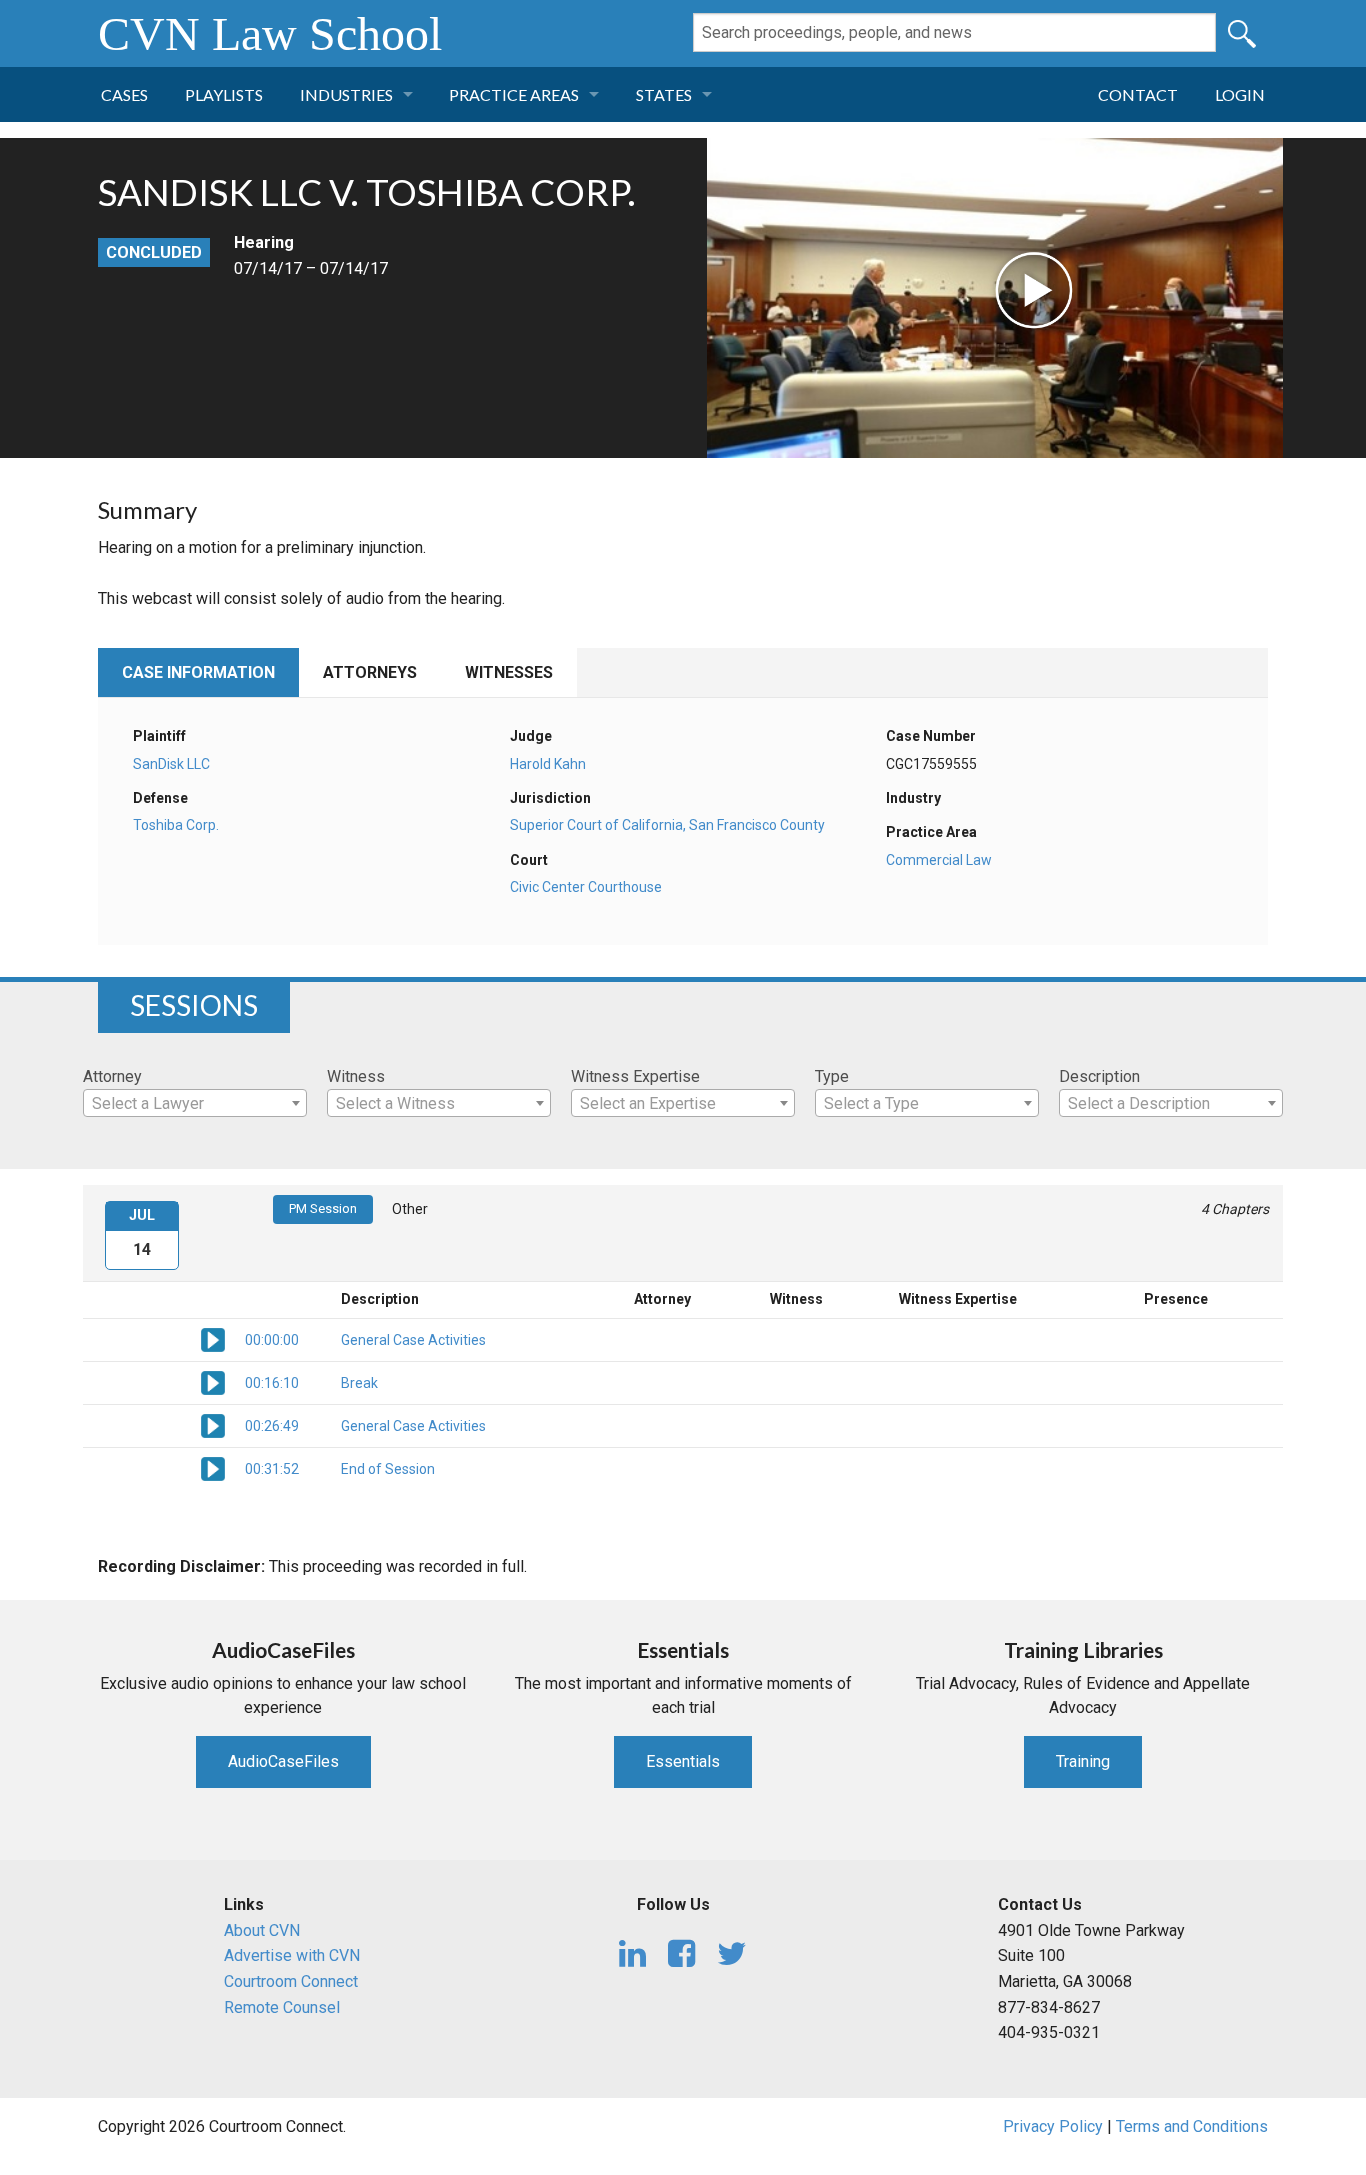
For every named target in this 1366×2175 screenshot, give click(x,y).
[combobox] (195, 1103)
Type (832, 1076)
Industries (346, 94)
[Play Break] (213, 1382)
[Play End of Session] (213, 1468)
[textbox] (195, 1104)
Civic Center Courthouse (586, 887)
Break (359, 1383)
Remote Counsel (282, 2007)
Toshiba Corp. (176, 825)
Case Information (198, 672)
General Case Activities (413, 1340)
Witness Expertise (635, 1076)
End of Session (388, 1469)
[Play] (890, 236)
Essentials (683, 1761)
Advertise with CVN (292, 1955)
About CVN (262, 1930)
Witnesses (509, 672)
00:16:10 (272, 1383)
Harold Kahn (548, 764)
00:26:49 (272, 1426)
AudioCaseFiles (283, 1761)
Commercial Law (939, 860)
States (664, 94)
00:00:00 (272, 1340)
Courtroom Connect (291, 1981)
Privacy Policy (1053, 2126)
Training (1083, 1761)
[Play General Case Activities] (213, 1339)
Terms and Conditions (1192, 2126)
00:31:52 (272, 1469)
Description (1099, 1076)
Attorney (112, 1076)
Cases (124, 94)
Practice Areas (514, 94)
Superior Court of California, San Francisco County (667, 825)
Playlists (224, 94)
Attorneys (370, 672)
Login (1240, 94)
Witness (356, 1076)
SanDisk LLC (171, 764)
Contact (1138, 94)
